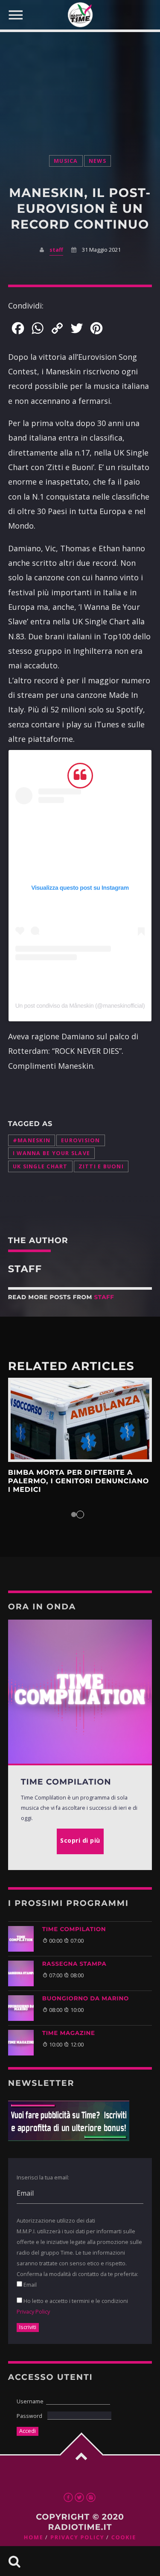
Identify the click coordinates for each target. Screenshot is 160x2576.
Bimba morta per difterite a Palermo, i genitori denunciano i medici (79, 1482)
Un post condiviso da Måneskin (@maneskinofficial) (80, 1006)
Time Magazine (69, 2033)
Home (34, 2537)
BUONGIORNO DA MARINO (86, 1999)
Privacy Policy (33, 2311)
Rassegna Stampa (74, 1964)
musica (66, 161)
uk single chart (40, 1166)
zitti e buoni (101, 1166)
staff (56, 250)
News (97, 161)
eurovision (81, 1140)
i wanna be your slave (51, 1153)
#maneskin (32, 1140)
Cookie (124, 2537)
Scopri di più (80, 1420)
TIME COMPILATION (74, 1929)
